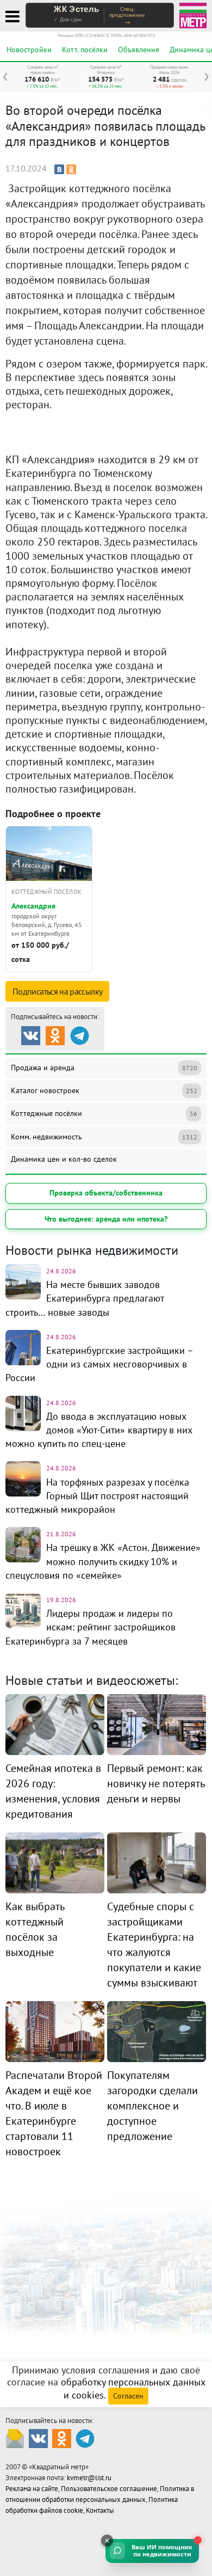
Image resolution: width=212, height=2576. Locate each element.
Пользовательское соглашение (109, 2489)
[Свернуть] (107, 2541)
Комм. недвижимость (104, 1137)
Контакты (100, 2510)
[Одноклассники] (71, 169)
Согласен (128, 2396)
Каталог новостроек (104, 1090)
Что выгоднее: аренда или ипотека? (106, 1219)
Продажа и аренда (104, 1068)
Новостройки (29, 50)
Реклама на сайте (32, 2489)
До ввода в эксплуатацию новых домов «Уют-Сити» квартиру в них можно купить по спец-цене (99, 1430)
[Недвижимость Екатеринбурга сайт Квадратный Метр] (193, 14)
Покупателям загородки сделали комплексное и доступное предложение (152, 2106)
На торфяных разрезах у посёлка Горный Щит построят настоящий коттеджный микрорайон (97, 1496)
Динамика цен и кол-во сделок (64, 1159)
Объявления (139, 50)
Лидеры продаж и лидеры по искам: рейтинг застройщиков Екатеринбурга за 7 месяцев (91, 1627)
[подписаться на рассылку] (15, 2438)
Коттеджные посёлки (104, 1113)
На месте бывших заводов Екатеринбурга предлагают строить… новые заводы (85, 1298)
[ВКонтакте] (59, 169)
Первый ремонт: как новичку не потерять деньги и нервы (156, 1783)
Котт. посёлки (85, 50)
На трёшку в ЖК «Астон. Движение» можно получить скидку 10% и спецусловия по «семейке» (103, 1561)
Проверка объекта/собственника (106, 1193)
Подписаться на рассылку (57, 991)
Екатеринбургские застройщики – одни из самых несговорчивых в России (99, 1364)
